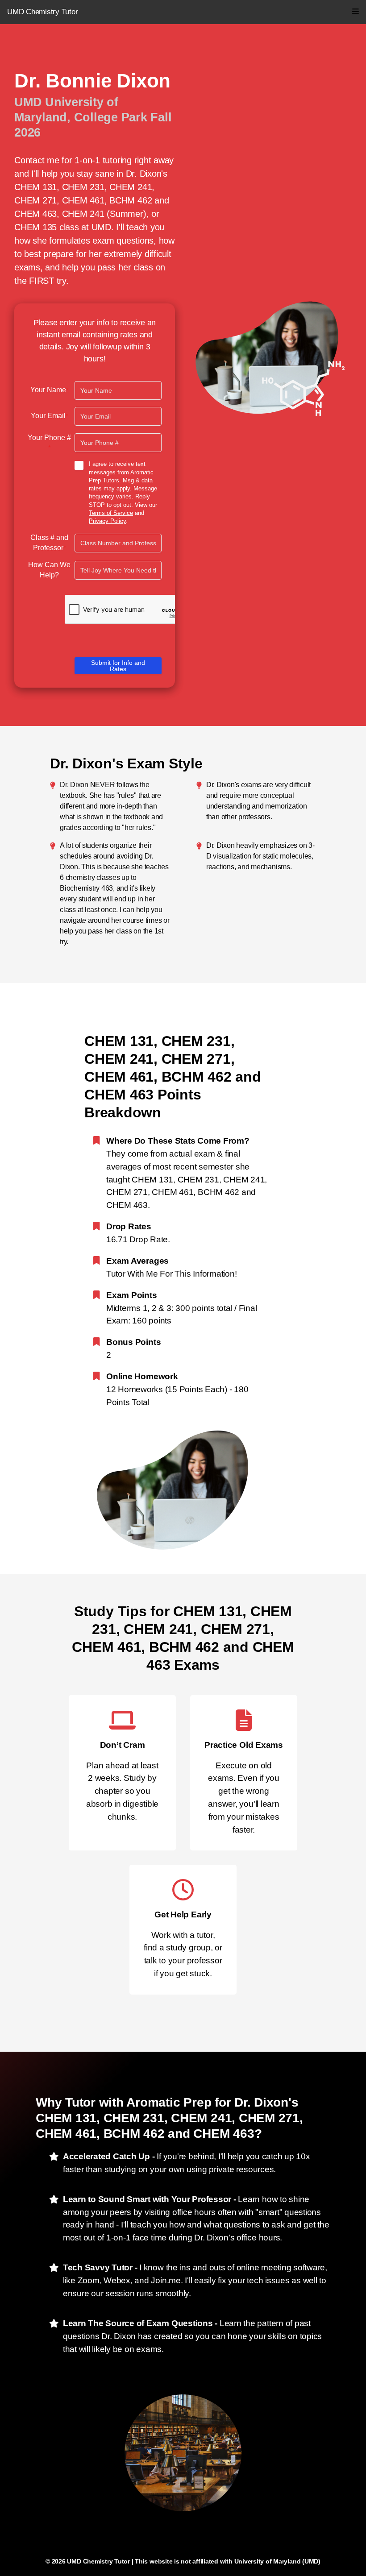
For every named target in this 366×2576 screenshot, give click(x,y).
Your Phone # (49, 443)
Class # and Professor (49, 543)
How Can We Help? (49, 570)
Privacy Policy (107, 521)
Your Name (49, 390)
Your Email (49, 416)
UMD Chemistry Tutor (42, 12)
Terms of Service (111, 513)
